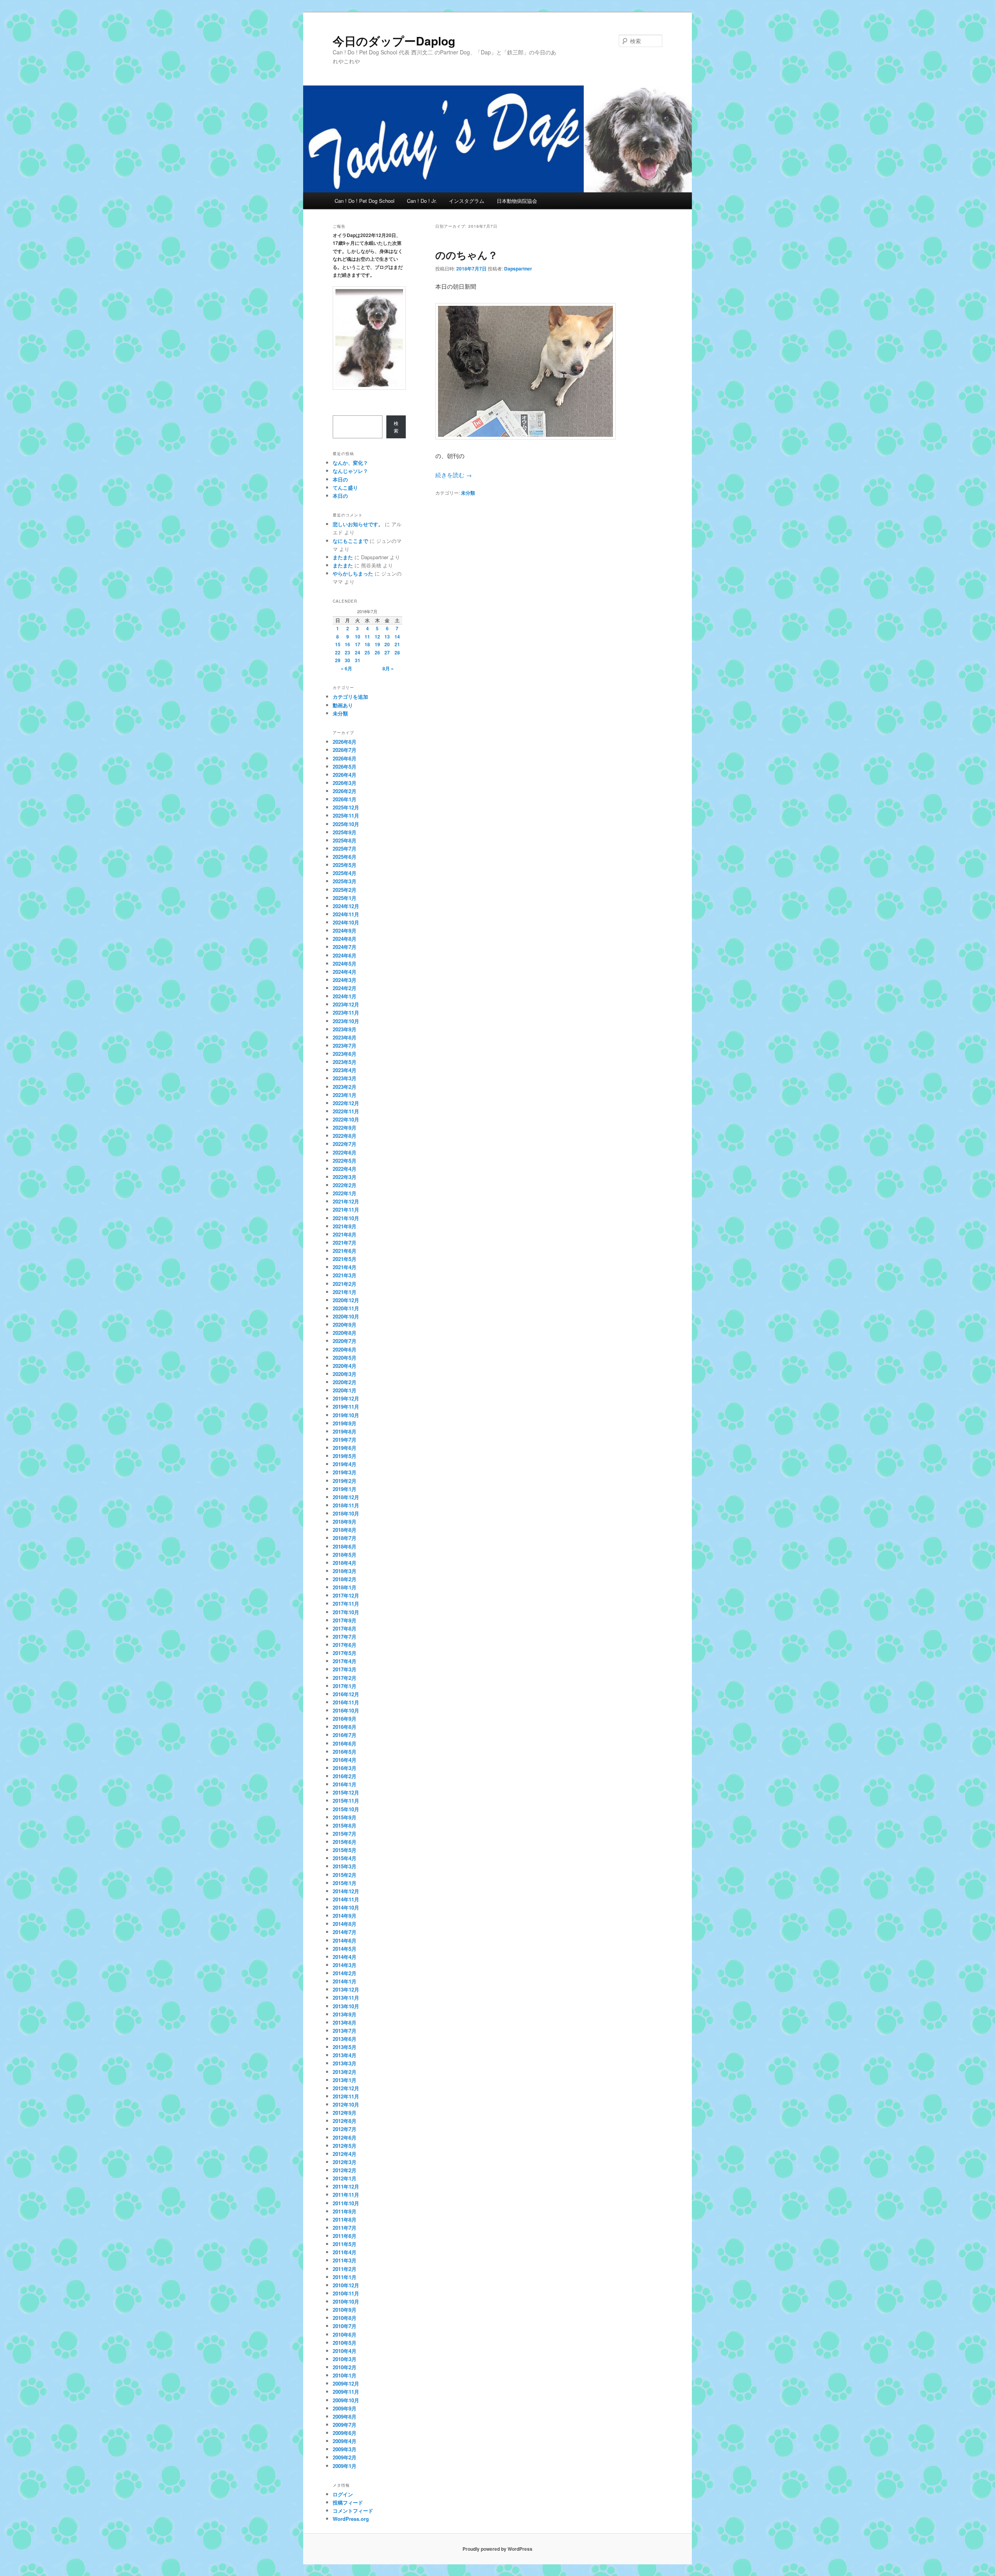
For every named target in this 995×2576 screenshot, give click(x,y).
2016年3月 (345, 1768)
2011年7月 (345, 2228)
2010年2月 (345, 2367)
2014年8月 (345, 1924)
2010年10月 (346, 2301)
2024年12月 (346, 906)
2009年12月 (346, 2383)
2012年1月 (345, 2178)
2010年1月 (345, 2375)
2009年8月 (345, 2416)
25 (367, 652)
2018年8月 (345, 1530)
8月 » (388, 668)
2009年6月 (345, 2433)
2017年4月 (345, 1661)
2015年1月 (345, 1883)
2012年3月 (345, 2162)
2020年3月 (345, 1374)
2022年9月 (345, 1128)
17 (358, 644)
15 (338, 644)
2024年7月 (345, 947)
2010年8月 (345, 2318)
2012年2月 (345, 2170)
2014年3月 (345, 1965)
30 (347, 660)
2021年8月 (345, 1234)
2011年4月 (345, 2252)
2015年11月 (346, 1801)
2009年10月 (346, 2400)
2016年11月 (346, 1702)
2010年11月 (346, 2293)
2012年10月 (346, 2104)
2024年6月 (345, 955)
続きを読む (454, 475)
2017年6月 (345, 1645)
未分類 (468, 493)
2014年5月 (345, 1949)
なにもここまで (350, 541)
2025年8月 (345, 840)
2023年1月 (345, 1095)
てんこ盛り (345, 487)
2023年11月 (346, 1012)
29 (338, 660)
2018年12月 (346, 1497)
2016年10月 (346, 1710)
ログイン (343, 2494)
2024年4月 (345, 972)
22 (338, 652)
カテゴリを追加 (350, 697)
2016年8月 (345, 1727)
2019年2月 (345, 1481)
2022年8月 (345, 1136)
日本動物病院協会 (517, 201)
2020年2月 (345, 1382)
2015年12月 (346, 1792)
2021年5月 (345, 1259)
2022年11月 (346, 1111)
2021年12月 (346, 1201)
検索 (396, 427)
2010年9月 (345, 2310)
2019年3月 (345, 1472)
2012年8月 (345, 2121)
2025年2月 (345, 890)
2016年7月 (345, 1735)
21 (397, 644)
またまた (343, 557)
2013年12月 (346, 1989)
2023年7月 (345, 1046)
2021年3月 (345, 1275)
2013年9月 (345, 2014)
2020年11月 (346, 1308)
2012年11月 (346, 2096)
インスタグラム (467, 201)
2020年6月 (345, 1349)
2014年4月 (345, 1957)
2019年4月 (345, 1464)
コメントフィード (353, 2511)
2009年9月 (345, 2408)
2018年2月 (345, 1579)
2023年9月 (345, 1029)
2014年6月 (345, 1940)
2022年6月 (345, 1152)
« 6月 (347, 668)
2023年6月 (345, 1054)
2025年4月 (345, 873)
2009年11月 (346, 2392)
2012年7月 (345, 2129)
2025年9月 (345, 832)
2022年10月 (346, 1119)
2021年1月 (345, 1292)
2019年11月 (346, 1407)
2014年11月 (346, 1899)
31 (358, 660)
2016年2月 (345, 1776)
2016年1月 (345, 1784)
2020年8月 (345, 1333)
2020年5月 (345, 1358)
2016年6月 (345, 1743)
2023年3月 (345, 1078)
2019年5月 (345, 1456)
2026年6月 (345, 758)
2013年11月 (346, 1998)
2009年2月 (345, 2457)
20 (387, 644)
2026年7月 (345, 750)
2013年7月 (345, 2031)
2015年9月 (345, 1817)
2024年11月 (346, 914)
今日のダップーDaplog (394, 41)
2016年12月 (346, 1694)
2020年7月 (345, 1341)
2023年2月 (345, 1087)
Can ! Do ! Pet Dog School (365, 201)
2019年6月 (345, 1448)
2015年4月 (345, 1858)
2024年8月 (345, 939)
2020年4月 (345, 1366)
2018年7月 (345, 1538)
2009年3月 (345, 2449)
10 (358, 637)
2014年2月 (345, 1973)
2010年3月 (345, 2359)
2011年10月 (346, 2203)
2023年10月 (346, 1021)
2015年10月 (346, 1809)
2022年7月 (345, 1144)
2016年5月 (345, 1752)
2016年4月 (345, 1760)
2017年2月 (345, 1678)
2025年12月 (346, 807)
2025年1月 (345, 898)
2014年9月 (345, 1916)
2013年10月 (346, 2006)
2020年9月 (345, 1325)
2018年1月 (345, 1587)
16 (347, 644)
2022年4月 (345, 1169)
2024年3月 (345, 980)
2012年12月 (346, 2088)
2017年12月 (346, 1595)
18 (367, 644)
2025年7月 (345, 848)
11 (367, 637)
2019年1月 (345, 1489)
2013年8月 (345, 2022)
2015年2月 (345, 1875)
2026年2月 (345, 791)
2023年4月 (345, 1070)
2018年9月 (345, 1522)
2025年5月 (345, 865)
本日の (340, 479)
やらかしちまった (353, 573)
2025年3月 (345, 881)
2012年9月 (345, 2113)
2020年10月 (346, 1316)
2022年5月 (345, 1161)
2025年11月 (346, 815)
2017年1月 (345, 1686)
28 (397, 652)
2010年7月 (345, 2326)
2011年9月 (345, 2211)
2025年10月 (346, 824)
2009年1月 (345, 2466)
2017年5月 (345, 1653)
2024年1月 (345, 996)
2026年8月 (345, 742)
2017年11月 (346, 1604)
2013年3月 (345, 2063)
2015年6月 (345, 1842)
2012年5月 (345, 2146)
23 (347, 652)
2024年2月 (345, 988)
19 (377, 644)
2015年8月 (345, 1825)
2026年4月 (345, 775)
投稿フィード (348, 2502)
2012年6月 (345, 2137)
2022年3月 (345, 1177)
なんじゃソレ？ (350, 471)
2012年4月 (345, 2154)
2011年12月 (346, 2186)
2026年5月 (345, 767)
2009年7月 (345, 2425)
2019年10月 (346, 1415)
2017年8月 (345, 1628)
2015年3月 (345, 1866)
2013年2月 (345, 2072)
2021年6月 (345, 1251)
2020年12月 (346, 1300)
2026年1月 (345, 799)
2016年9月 (345, 1719)
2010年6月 (345, 2334)
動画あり (343, 705)
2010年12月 (346, 2285)
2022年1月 (345, 1193)
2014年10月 (346, 1907)
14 (397, 637)
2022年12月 (346, 1103)
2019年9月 (345, 1423)
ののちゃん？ (467, 255)
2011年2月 (345, 2269)
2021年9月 (345, 1226)
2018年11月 (346, 1505)
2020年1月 (345, 1390)
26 (377, 652)
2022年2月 (345, 1185)
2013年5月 (345, 2047)
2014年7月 (345, 1932)
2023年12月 (346, 1004)
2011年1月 (345, 2277)
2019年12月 (346, 1398)
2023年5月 (345, 1062)
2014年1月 (345, 1981)
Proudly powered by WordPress (497, 2549)
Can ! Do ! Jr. (422, 201)
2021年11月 (346, 1210)
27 (387, 652)
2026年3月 (345, 783)
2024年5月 (345, 964)
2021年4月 (345, 1267)
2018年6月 (345, 1546)
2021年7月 (345, 1243)
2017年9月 (345, 1620)
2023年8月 (345, 1037)
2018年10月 (346, 1513)
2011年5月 (345, 2244)
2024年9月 (345, 930)
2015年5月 (345, 1850)
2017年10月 (346, 1612)
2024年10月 (346, 922)
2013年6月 (345, 2039)
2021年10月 (346, 1218)
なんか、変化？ (350, 463)
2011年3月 (345, 2260)
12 (377, 637)
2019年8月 (345, 1431)
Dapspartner (518, 269)
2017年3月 (345, 1669)
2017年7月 (345, 1637)
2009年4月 (345, 2441)
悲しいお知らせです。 (358, 524)
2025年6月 (345, 857)
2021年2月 (345, 1284)
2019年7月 (345, 1440)
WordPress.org (351, 2519)
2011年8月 (345, 2219)
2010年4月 (345, 2351)
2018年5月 (345, 1555)
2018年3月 (345, 1571)
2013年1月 (345, 2080)
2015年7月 (345, 1834)
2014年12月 (346, 1891)
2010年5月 (345, 2343)
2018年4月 (345, 1563)
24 (358, 652)
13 (387, 637)
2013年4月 (345, 2055)
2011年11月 (346, 2195)
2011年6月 (345, 2236)
